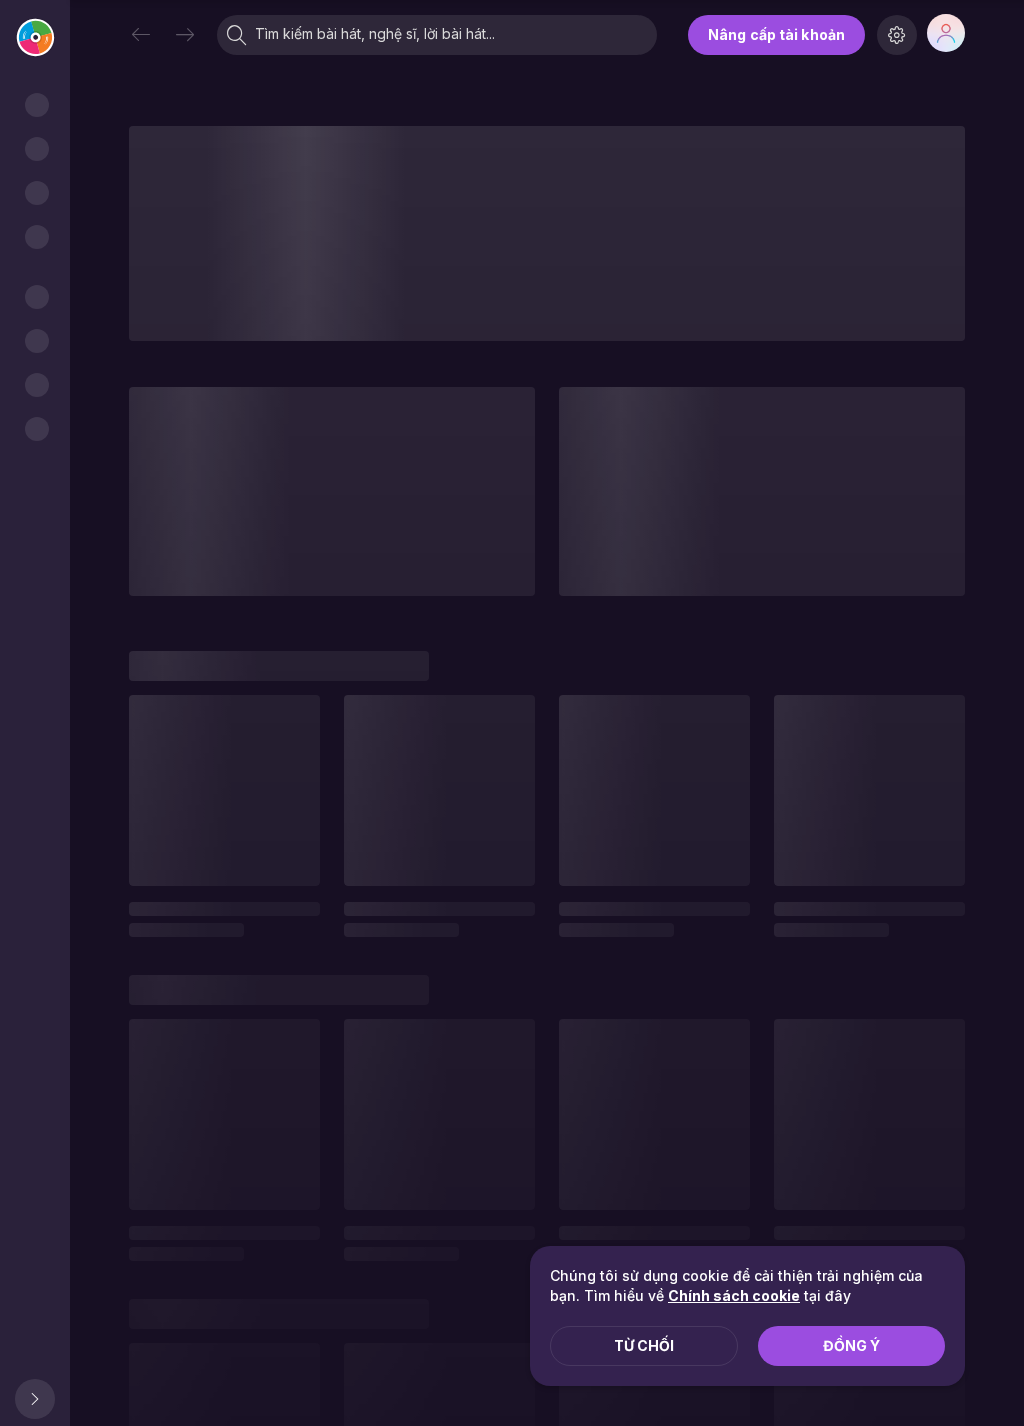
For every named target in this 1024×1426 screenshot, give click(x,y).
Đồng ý (851, 1345)
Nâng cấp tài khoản (776, 34)
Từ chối (644, 1345)
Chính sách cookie (734, 1295)
